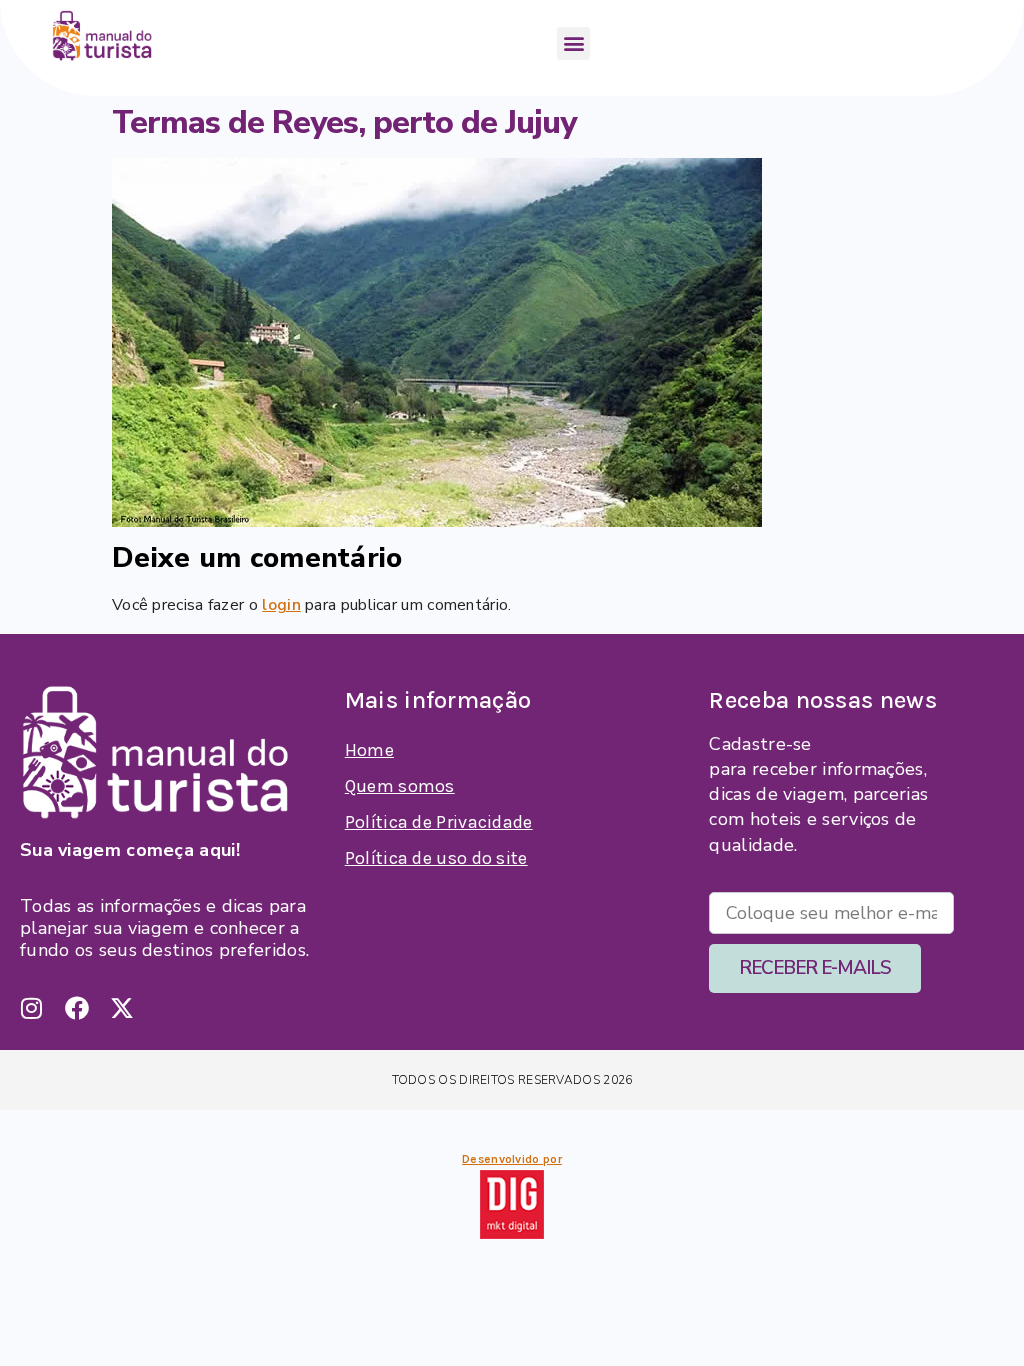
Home (369, 750)
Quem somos (400, 786)
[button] (573, 43)
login (281, 605)
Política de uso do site (436, 858)
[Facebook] (77, 1008)
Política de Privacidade (439, 822)
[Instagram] (32, 1008)
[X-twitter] (122, 1008)
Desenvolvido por (512, 1159)
